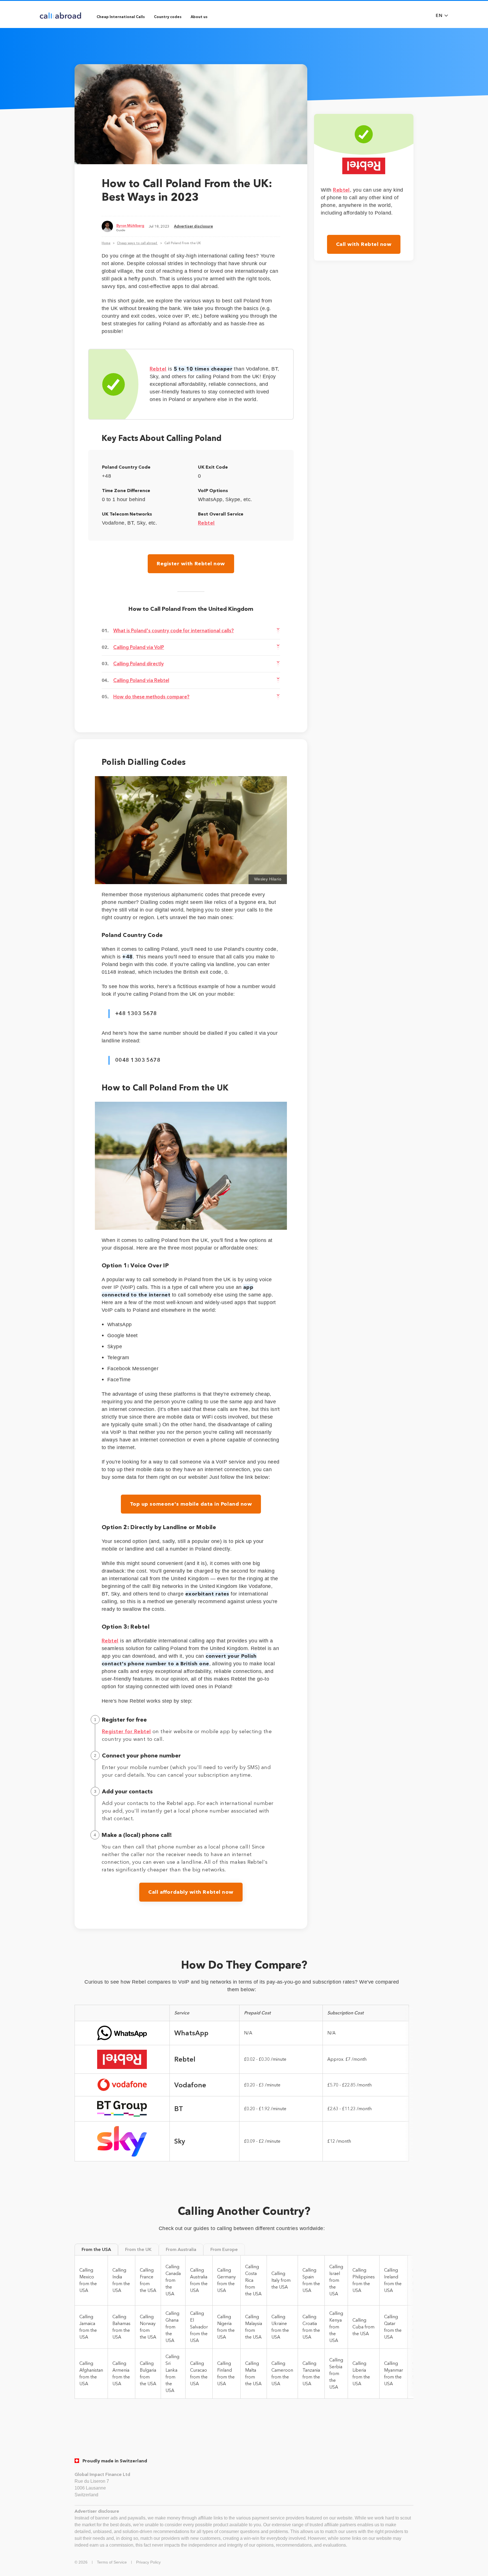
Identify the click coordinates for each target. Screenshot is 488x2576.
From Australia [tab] (181, 2249)
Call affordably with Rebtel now (191, 1892)
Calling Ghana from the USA (172, 2327)
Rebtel (158, 369)
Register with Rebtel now (191, 564)
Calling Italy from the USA (281, 2280)
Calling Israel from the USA (336, 2280)
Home (106, 243)
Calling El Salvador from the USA (199, 2327)
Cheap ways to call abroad (137, 243)
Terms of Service (112, 2562)
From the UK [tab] (138, 2249)
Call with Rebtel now (364, 244)
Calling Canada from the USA (173, 2280)
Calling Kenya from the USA (336, 2327)
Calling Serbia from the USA (336, 2373)
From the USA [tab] (96, 2249)
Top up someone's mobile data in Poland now (191, 1504)
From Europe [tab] (224, 2249)
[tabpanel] (244, 2327)
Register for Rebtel (127, 1731)
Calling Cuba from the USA (363, 2327)
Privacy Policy (148, 2562)
